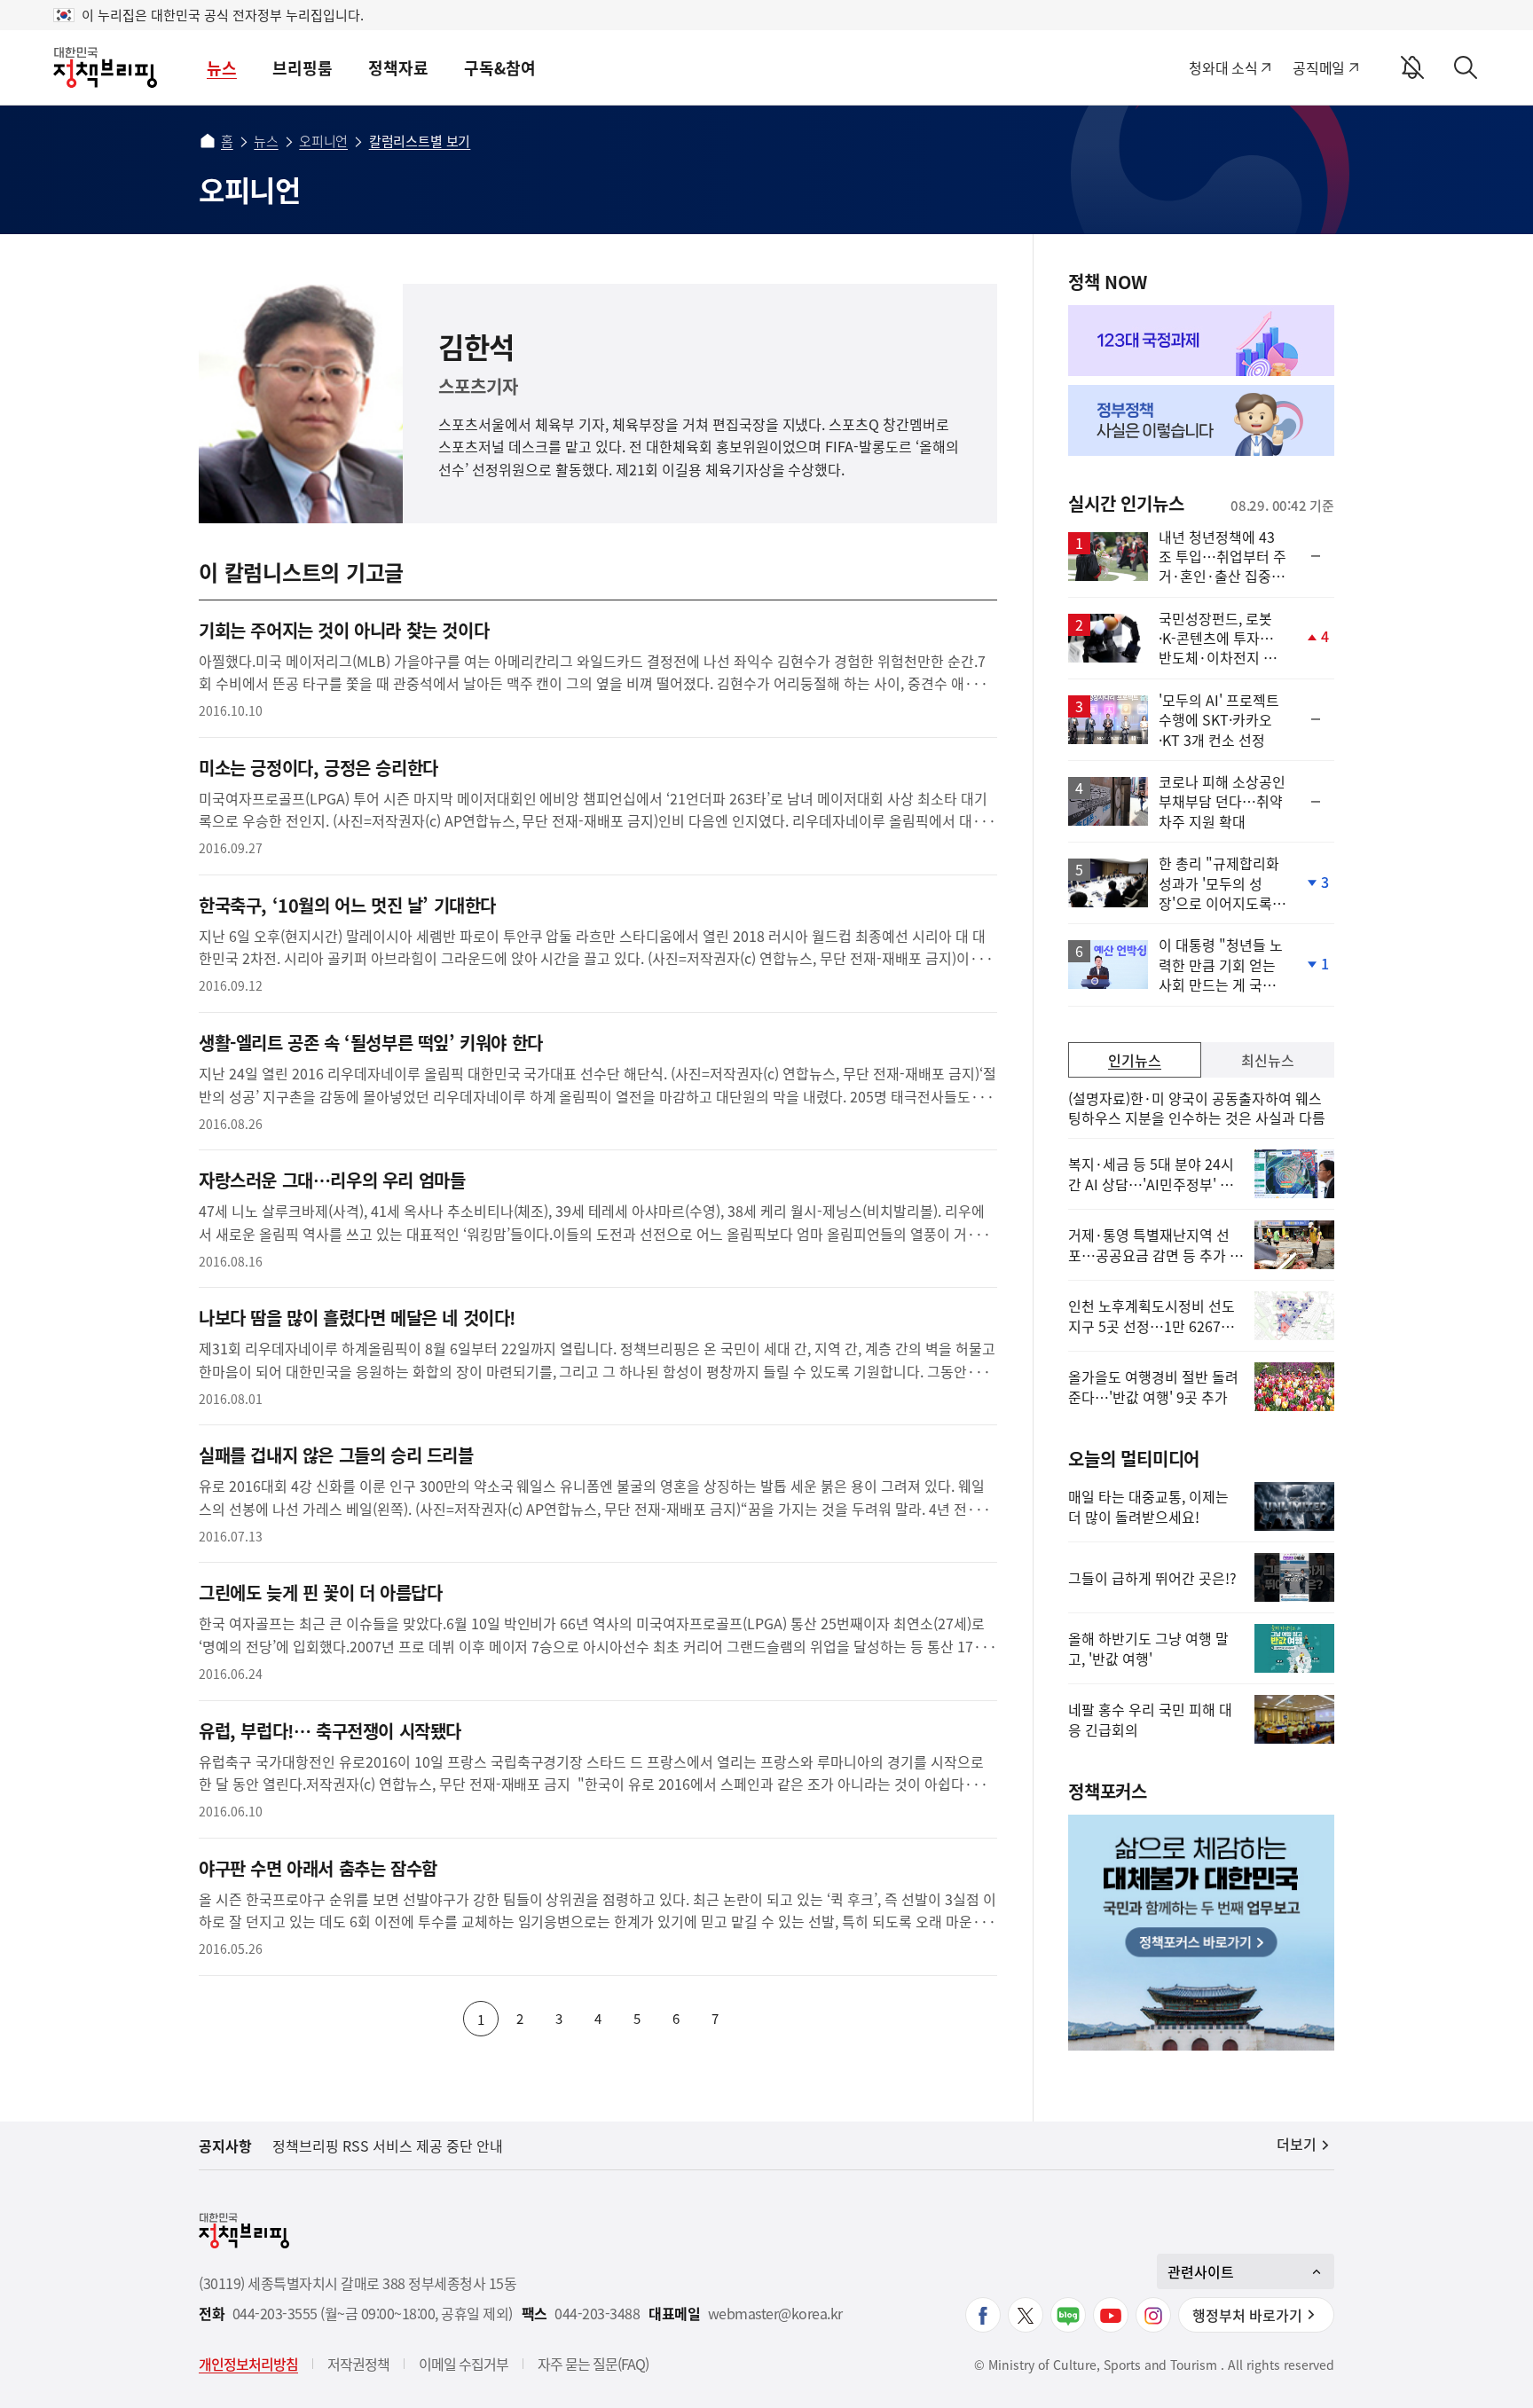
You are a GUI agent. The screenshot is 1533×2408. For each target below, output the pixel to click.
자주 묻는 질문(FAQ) (593, 2364)
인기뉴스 (1135, 1060)
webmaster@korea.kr (775, 2314)
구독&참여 (500, 68)
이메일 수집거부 (464, 2364)
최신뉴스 (1268, 1060)
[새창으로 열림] (1201, 341)
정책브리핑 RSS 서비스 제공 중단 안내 (388, 2145)
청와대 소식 (1223, 67)
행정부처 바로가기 (1247, 2315)
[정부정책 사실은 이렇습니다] (1201, 420)
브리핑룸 (303, 68)
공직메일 (1319, 67)
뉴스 (222, 68)
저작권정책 (358, 2364)
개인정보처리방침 (248, 2364)
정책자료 (398, 68)
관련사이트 (1201, 2271)
